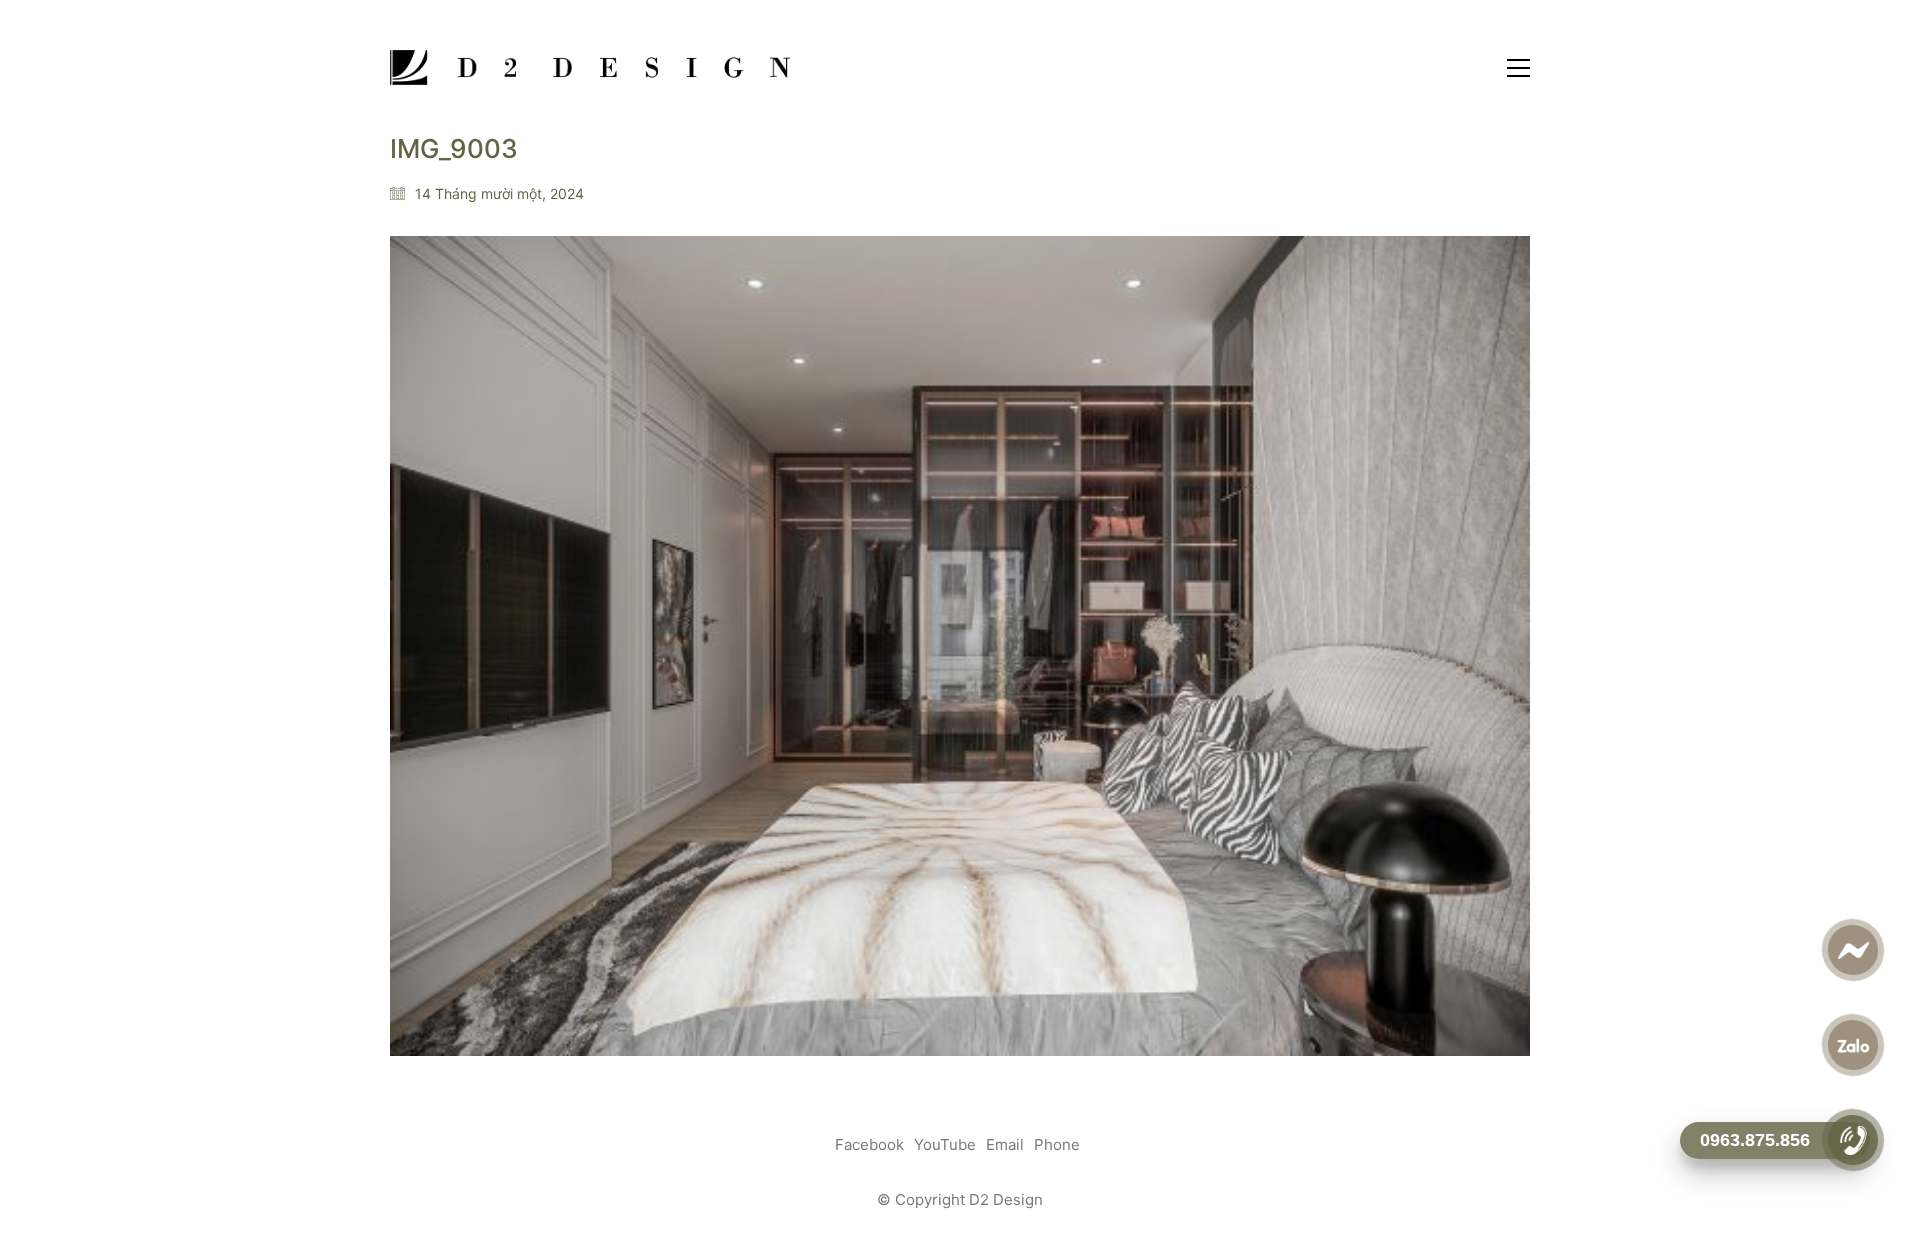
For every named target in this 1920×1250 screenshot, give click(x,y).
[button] (1518, 68)
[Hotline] (1852, 1140)
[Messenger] (1852, 950)
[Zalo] (1852, 1045)
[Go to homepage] (590, 67)
